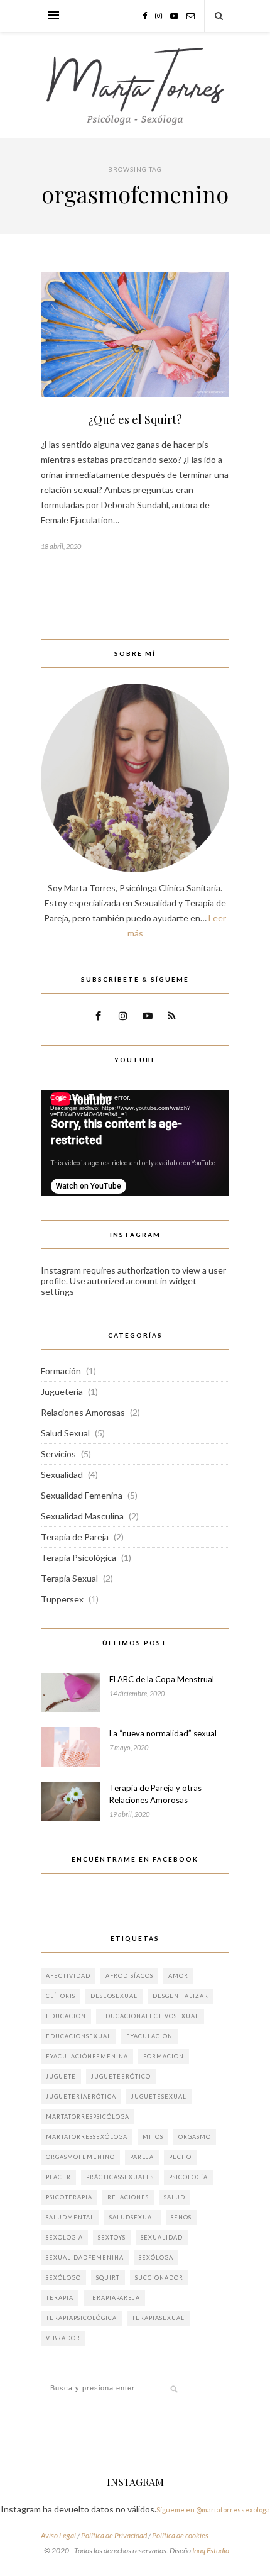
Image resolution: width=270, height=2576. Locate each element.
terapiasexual (158, 2318)
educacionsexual (78, 2036)
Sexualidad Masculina (82, 1516)
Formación (61, 1371)
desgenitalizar (181, 1996)
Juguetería (62, 1391)
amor (178, 1976)
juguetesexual (159, 2096)
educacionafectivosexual (150, 2016)
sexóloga (156, 2257)
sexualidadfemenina (85, 2257)
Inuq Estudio (211, 2551)
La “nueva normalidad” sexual (163, 1733)
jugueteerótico (121, 2076)
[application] (135, 1143)
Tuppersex (62, 1599)
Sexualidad (62, 1474)
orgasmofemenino (80, 2157)
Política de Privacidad (114, 2535)
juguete (61, 2076)
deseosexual (114, 1996)
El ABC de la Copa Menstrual (162, 1679)
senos (181, 2217)
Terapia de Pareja (75, 1537)
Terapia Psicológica (78, 1557)
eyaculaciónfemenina (87, 2056)
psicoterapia (69, 2197)
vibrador (63, 2338)
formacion (164, 2056)
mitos (153, 2137)
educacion (66, 2016)
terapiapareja (114, 2298)
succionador (159, 2278)
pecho (180, 2157)
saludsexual (132, 2217)
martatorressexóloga (87, 2137)
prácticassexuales (120, 2177)
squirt (108, 2278)
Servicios (58, 1454)
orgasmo (195, 2137)
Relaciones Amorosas (83, 1412)
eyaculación (149, 2036)
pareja (142, 2157)
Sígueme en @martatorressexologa (213, 2510)
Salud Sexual (65, 1433)
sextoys (112, 2237)
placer (58, 2177)
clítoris (61, 1996)
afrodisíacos (129, 1976)
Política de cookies (180, 2535)
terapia (60, 2298)
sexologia (64, 2237)
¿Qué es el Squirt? (135, 419)
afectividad (68, 1976)
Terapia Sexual (69, 1578)
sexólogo (63, 2278)
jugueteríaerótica (81, 2096)
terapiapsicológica (81, 2318)
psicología (188, 2177)
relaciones (128, 2197)
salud (175, 2197)
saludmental (70, 2217)
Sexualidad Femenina (82, 1495)
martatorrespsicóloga (88, 2117)
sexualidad (162, 2237)
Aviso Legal (58, 2535)
